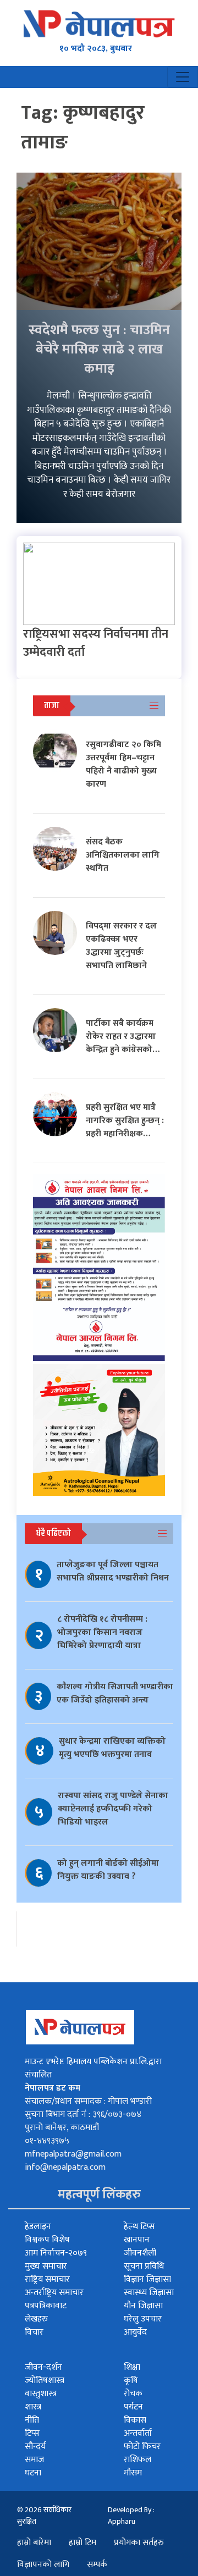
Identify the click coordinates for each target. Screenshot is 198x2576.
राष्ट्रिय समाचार (47, 2279)
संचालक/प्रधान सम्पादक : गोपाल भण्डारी (88, 2101)
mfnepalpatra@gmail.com (73, 2154)
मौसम (133, 2473)
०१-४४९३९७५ (47, 2141)
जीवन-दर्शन (43, 2367)
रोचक (133, 2394)
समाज (34, 2460)
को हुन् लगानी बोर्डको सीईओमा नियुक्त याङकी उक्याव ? (108, 1870)
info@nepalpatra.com (65, 2167)
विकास (135, 2420)
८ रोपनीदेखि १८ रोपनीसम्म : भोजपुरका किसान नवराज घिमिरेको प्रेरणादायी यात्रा (102, 1632)
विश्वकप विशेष (47, 2240)
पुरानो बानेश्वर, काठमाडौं (62, 2128)
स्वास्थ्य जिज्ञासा (149, 2293)
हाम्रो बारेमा (34, 2543)
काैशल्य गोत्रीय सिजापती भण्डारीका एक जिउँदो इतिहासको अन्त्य (115, 1693)
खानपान (137, 2240)
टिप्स (32, 2433)
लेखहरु (36, 2319)
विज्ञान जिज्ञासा (147, 2279)
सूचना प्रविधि (144, 2266)
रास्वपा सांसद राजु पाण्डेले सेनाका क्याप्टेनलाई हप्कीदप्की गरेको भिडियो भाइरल (113, 1809)
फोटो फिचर (142, 2447)
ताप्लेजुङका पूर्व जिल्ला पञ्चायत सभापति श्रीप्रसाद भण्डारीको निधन (113, 1571)
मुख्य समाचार (46, 2266)
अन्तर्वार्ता (138, 2433)
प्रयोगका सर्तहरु (139, 2543)
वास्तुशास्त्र (41, 2394)
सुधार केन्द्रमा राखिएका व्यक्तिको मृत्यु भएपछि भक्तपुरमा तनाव (112, 1748)
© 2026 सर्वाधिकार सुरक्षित (44, 2516)
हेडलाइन (38, 2227)
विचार (34, 2332)
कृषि (131, 2381)
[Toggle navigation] (183, 77)
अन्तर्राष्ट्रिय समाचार (54, 2293)
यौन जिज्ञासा (143, 2306)
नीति (32, 2420)
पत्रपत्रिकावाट (46, 2306)
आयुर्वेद (135, 2332)
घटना (33, 2473)
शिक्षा (132, 2367)
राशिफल (137, 2460)
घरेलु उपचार (143, 2319)
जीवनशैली (140, 2253)
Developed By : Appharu (131, 2516)
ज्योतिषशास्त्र (45, 2381)
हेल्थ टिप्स (139, 2227)
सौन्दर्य (35, 2447)
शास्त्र (33, 2407)
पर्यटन (133, 2407)
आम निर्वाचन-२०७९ (56, 2253)
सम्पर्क (97, 2565)
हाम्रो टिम (82, 2543)
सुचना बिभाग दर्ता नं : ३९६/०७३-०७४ (83, 2115)
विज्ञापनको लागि (43, 2565)
